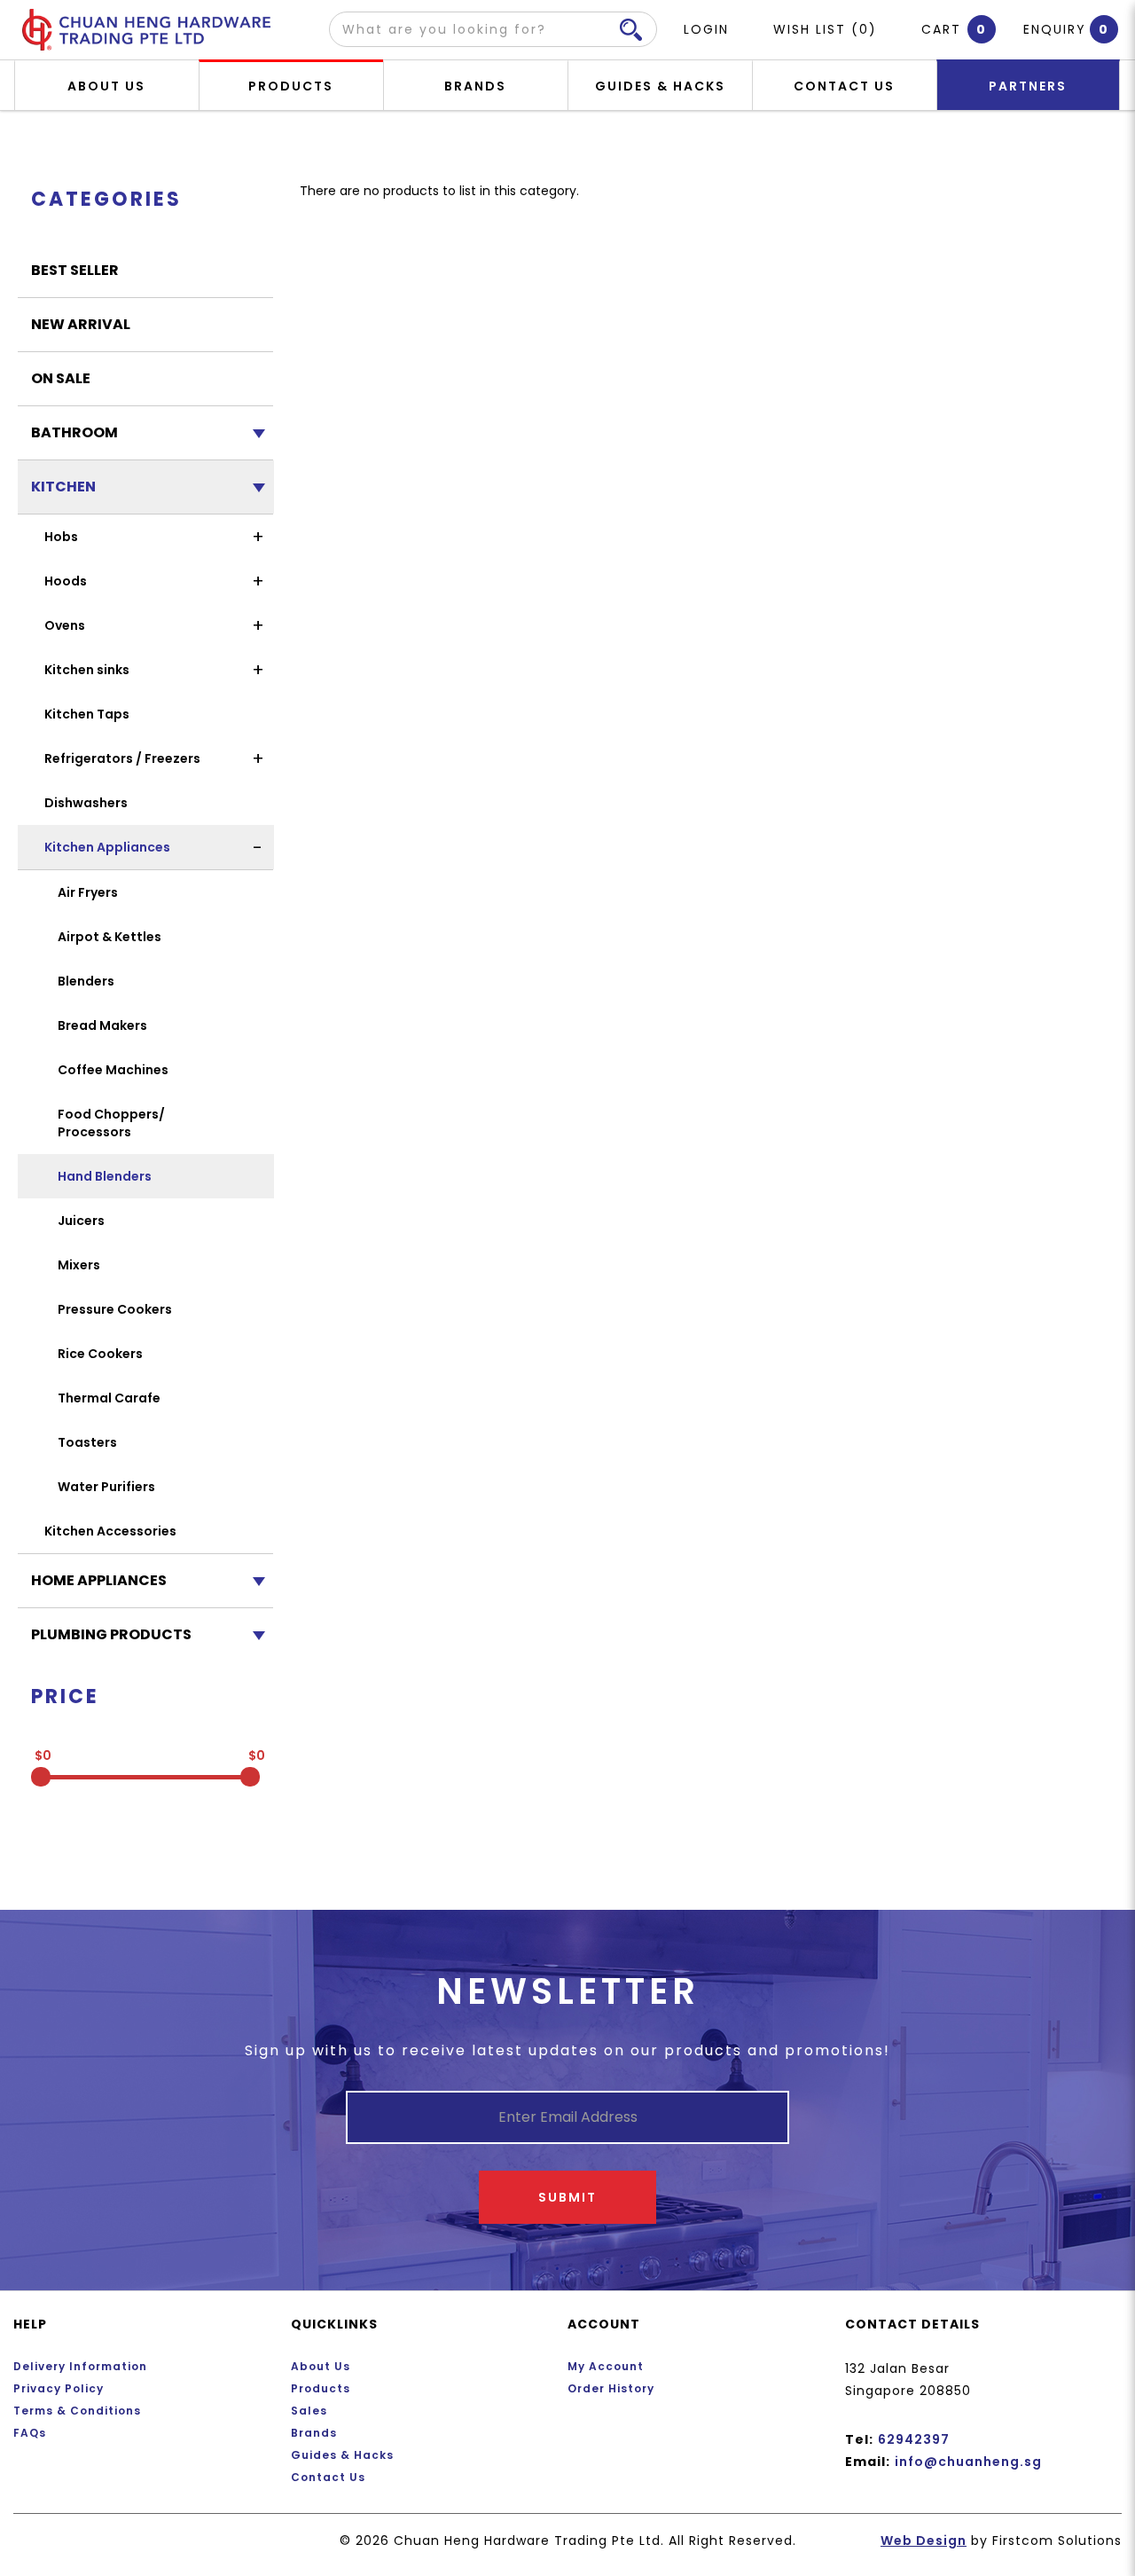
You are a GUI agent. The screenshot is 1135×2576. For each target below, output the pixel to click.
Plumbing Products (111, 1634)
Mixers (79, 1265)
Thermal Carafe (109, 1398)
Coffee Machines (113, 1070)
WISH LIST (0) (825, 29)
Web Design (924, 2541)
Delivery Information (80, 2366)
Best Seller (75, 270)
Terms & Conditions (77, 2411)
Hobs (61, 537)
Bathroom (74, 432)
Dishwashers (86, 803)
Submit (567, 2197)
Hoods (66, 581)
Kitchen (63, 487)
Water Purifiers (106, 1487)
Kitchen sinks (87, 670)
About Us (321, 2366)
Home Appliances (99, 1580)
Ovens (65, 625)
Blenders (86, 981)
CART (946, 29)
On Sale (61, 378)
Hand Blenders (105, 1176)
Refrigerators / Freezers (122, 758)
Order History (611, 2388)
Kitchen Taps (87, 714)
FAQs (30, 2433)
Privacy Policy (59, 2388)
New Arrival (81, 324)
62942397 (914, 2439)
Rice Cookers (100, 1354)
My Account (606, 2366)
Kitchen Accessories (110, 1531)
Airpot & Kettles (110, 937)
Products (321, 2388)
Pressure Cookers (115, 1309)
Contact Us (328, 2477)
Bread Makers (102, 1025)
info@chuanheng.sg (968, 2462)
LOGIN (706, 29)
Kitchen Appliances (107, 847)
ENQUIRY (1055, 29)
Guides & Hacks (342, 2455)
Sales (309, 2411)
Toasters (87, 1442)
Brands (314, 2433)
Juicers (81, 1221)
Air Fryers (88, 892)
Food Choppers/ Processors (111, 1123)
